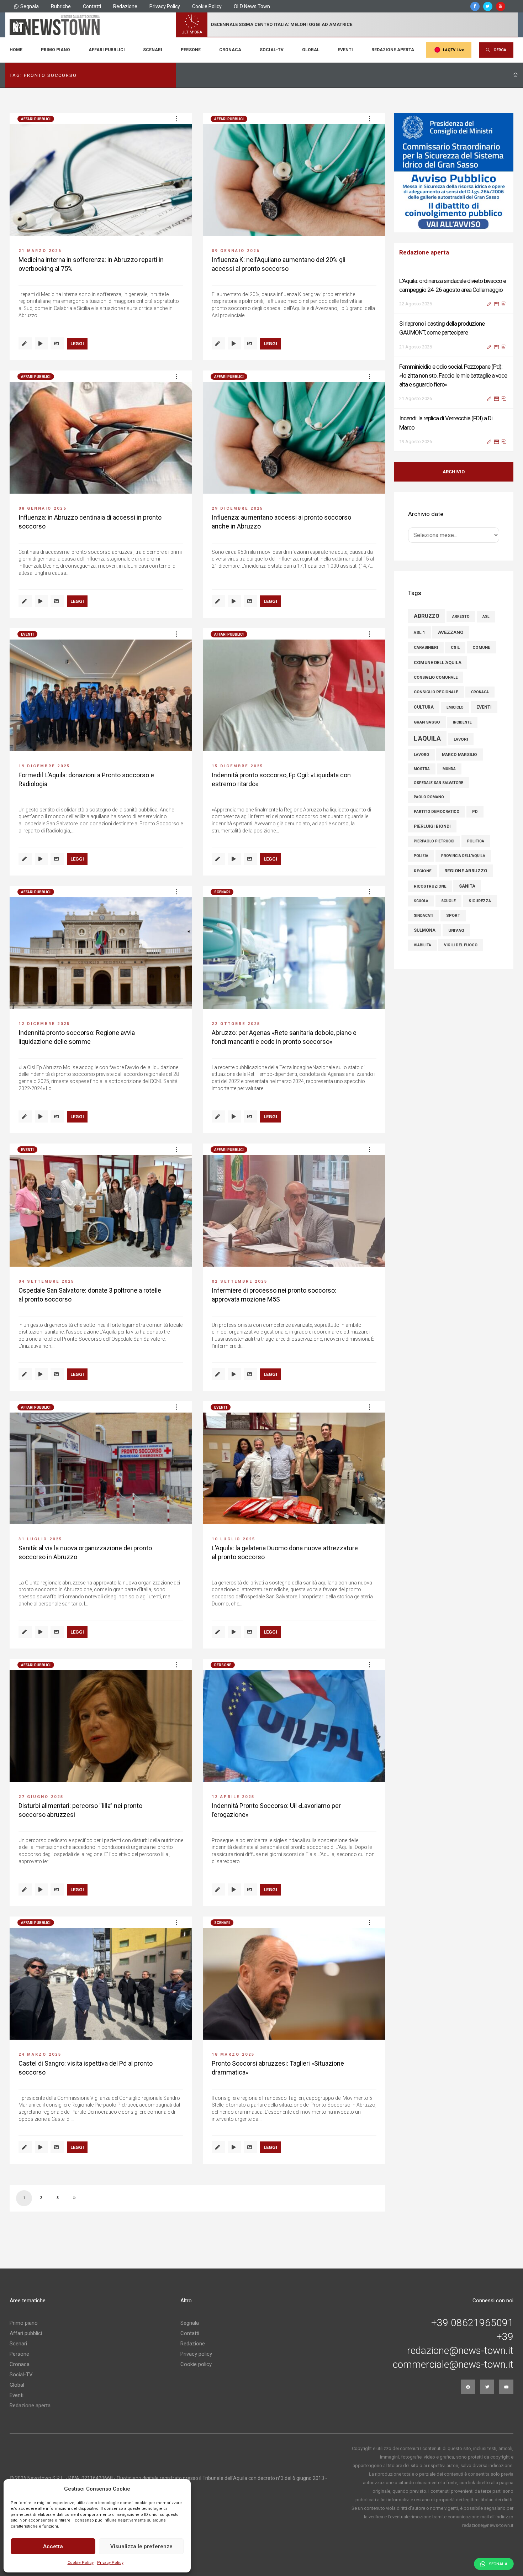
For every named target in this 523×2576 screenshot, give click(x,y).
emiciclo (455, 707)
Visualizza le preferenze (141, 2546)
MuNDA (449, 769)
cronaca (480, 692)
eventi (484, 707)
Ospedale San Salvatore (439, 783)
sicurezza (480, 901)
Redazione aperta (393, 50)
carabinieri (426, 648)
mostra (422, 769)
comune (481, 647)
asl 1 (419, 632)
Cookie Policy (81, 2563)
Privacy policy (196, 2354)
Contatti (92, 6)
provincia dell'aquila (463, 856)
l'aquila (427, 738)
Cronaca (230, 50)
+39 (505, 2337)
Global (311, 50)
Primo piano (56, 50)
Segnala (30, 6)
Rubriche (61, 6)
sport (453, 916)
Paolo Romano (429, 797)
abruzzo (427, 616)
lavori (461, 739)
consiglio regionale (436, 692)
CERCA (500, 50)
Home (16, 50)
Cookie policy (196, 2364)
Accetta (53, 2546)
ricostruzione (430, 886)
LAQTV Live (454, 50)
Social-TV (272, 50)
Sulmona (425, 930)
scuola (421, 901)
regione (423, 871)
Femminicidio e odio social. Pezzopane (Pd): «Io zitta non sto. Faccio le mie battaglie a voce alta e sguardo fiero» (453, 332)
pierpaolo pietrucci (434, 841)
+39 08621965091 (472, 2323)
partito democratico (437, 812)
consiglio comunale (436, 677)
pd (475, 812)
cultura (424, 707)
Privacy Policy (110, 2563)
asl (486, 617)
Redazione (125, 6)
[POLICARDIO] (454, 173)
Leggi (77, 344)
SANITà (467, 886)
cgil (455, 648)
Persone (191, 50)
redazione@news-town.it (460, 2351)
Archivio (454, 472)
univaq (456, 930)
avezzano (451, 632)
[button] (176, 119)
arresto (461, 617)
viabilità (422, 945)
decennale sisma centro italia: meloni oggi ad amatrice (282, 24)
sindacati (424, 916)
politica (476, 841)
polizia (421, 856)
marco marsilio (459, 755)
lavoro (421, 755)
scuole (448, 901)
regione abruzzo (466, 871)
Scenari (153, 50)
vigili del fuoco (461, 945)
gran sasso (427, 722)
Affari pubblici (107, 50)
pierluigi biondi (432, 826)
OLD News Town (252, 6)
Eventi (345, 50)
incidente (462, 722)
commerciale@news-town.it (453, 2365)
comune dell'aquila (438, 663)
